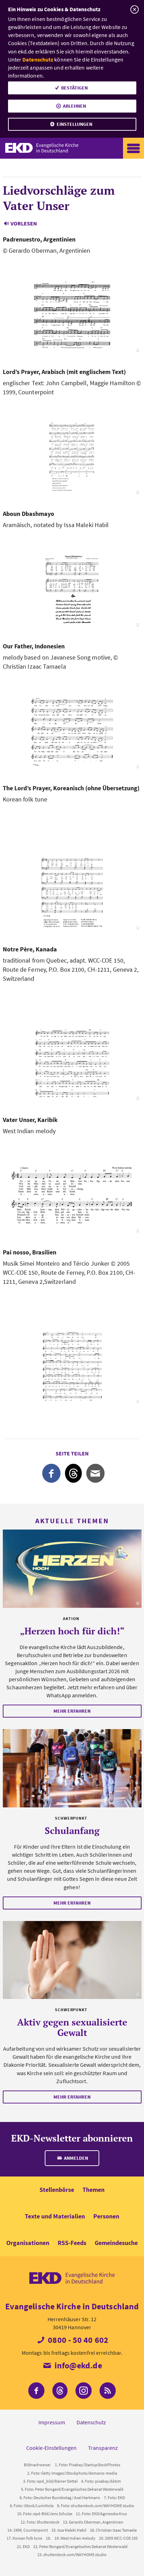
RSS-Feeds (72, 2243)
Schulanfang (72, 1830)
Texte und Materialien (55, 2216)
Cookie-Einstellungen (51, 2448)
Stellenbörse (57, 2190)
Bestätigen (74, 88)
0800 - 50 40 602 (77, 2340)
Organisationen (28, 2243)
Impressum (52, 2422)
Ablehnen (74, 106)
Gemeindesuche (116, 2243)
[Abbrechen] (134, 10)
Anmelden (75, 2158)
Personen (106, 2216)
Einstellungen (74, 124)
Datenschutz (38, 59)
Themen (93, 2190)
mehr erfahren (72, 1711)
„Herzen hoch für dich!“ (72, 1631)
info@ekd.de (77, 2365)
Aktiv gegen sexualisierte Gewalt (72, 2027)
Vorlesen (24, 223)
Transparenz (103, 2448)
